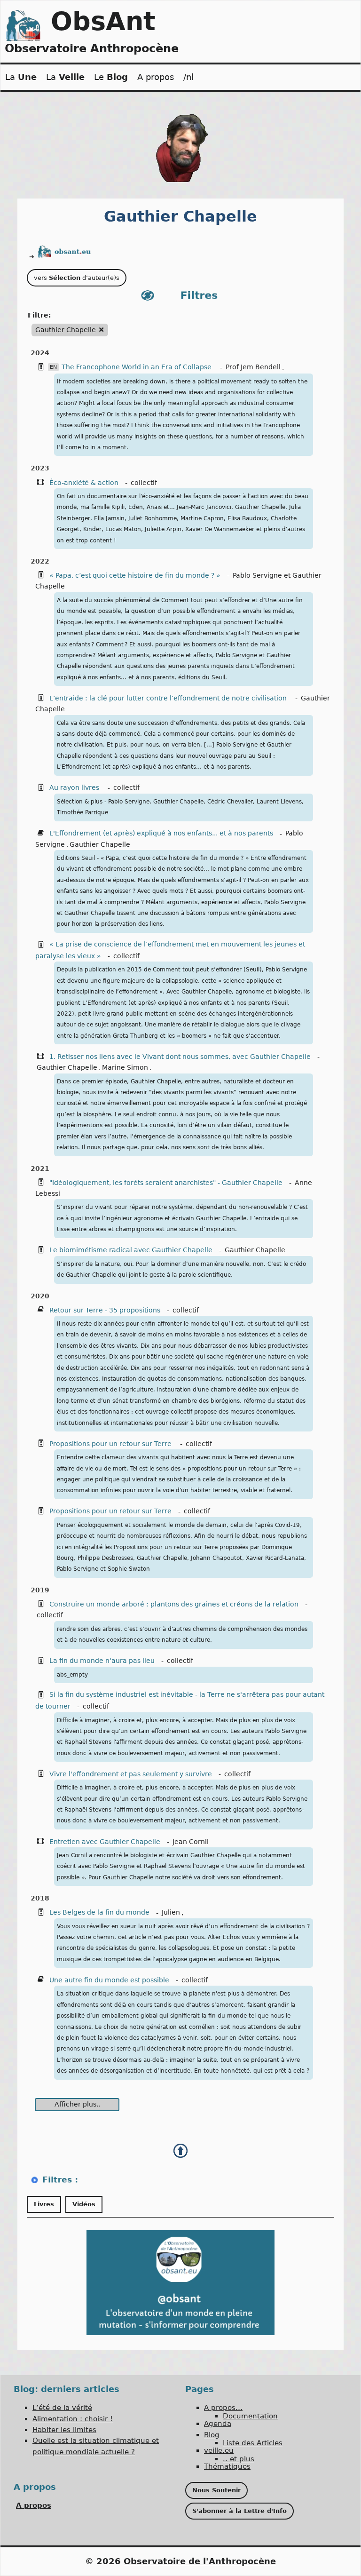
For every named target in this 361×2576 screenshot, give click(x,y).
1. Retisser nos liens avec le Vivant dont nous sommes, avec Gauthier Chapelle (180, 1057)
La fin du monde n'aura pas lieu (102, 1661)
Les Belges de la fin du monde (99, 1912)
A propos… (223, 2408)
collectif (144, 483)
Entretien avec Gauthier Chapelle (105, 1842)
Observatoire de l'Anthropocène (200, 2561)
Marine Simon (125, 1067)
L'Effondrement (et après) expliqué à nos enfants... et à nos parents (161, 833)
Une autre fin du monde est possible (109, 1980)
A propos (156, 77)
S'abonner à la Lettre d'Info (239, 2511)
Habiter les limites (64, 2430)
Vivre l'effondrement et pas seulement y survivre (131, 1774)
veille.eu (219, 2450)
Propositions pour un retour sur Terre (111, 1444)
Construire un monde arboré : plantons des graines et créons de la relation (174, 1604)
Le (111, 77)
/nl (188, 77)
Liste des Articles (253, 2443)
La (21, 77)
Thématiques (227, 2466)
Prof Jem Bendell (253, 367)
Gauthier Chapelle (100, 844)
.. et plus (239, 2459)
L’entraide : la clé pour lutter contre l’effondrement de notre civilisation (169, 698)
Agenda (218, 2424)
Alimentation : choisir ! (73, 2419)
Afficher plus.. (77, 2104)
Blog (212, 2435)
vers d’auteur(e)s (77, 278)
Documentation (250, 2416)
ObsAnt (103, 21)
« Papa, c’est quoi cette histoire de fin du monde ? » (135, 575)
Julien (171, 1912)
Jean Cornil (191, 1842)
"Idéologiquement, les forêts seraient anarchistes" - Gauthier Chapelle (166, 1183)
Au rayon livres (75, 787)
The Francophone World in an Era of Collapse (137, 367)
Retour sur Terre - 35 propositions (105, 1310)
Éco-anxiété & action (84, 483)
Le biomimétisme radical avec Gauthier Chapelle (131, 1250)
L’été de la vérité (62, 2408)
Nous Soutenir (216, 2490)
